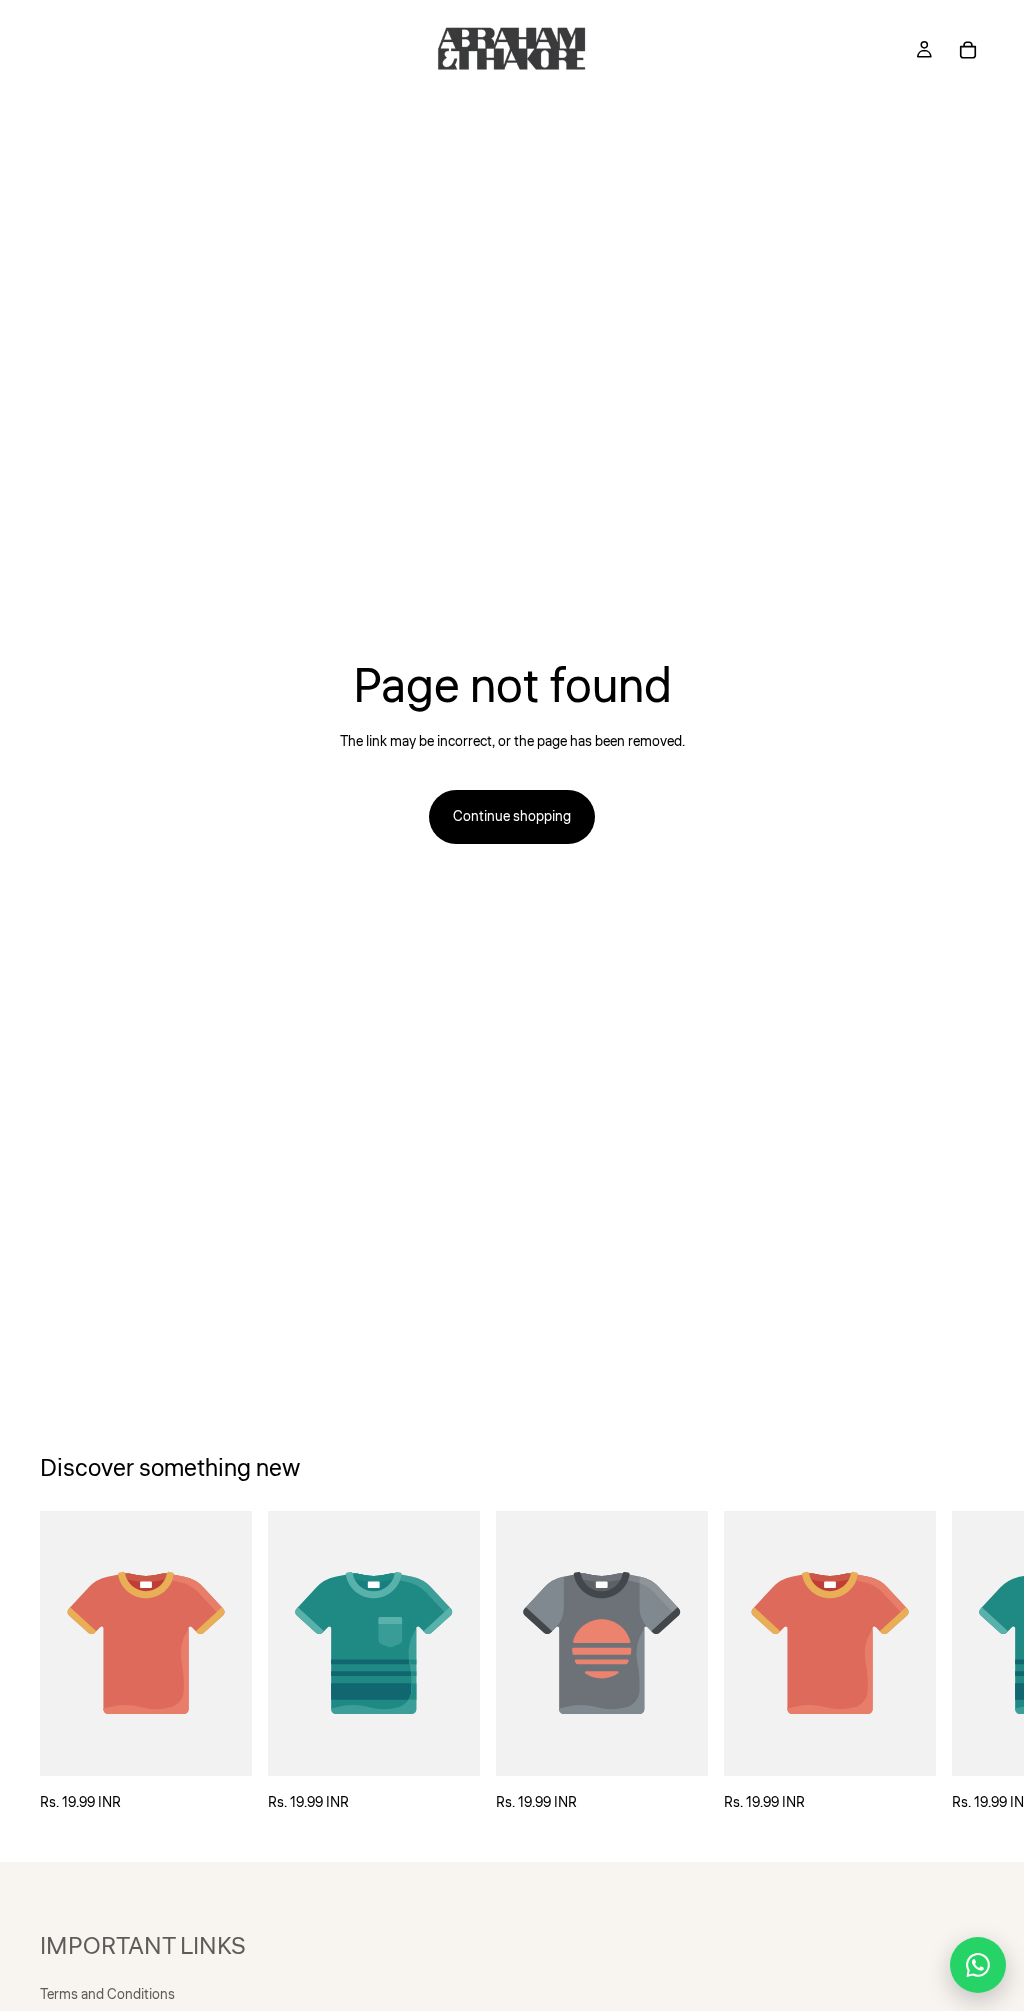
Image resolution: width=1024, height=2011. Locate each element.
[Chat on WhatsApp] (978, 1965)
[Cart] (968, 50)
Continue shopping (512, 817)
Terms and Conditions (107, 1995)
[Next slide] (962, 1662)
